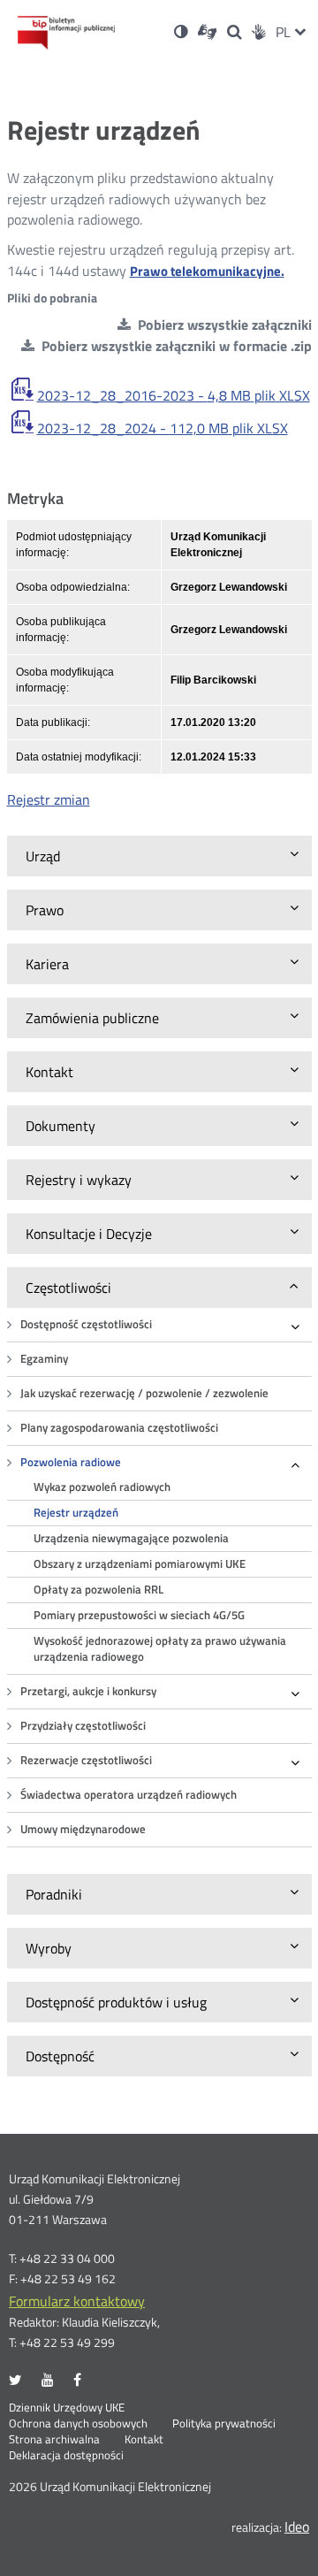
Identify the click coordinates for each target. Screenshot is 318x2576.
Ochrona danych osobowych (78, 2424)
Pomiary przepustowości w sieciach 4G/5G (139, 1615)
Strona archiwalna (54, 2440)
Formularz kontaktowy (77, 2301)
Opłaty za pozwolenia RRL (98, 1590)
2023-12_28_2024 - (163, 428)
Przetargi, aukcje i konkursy (88, 1691)
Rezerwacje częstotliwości (86, 1760)
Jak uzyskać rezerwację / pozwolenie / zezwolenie (144, 1393)
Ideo (297, 2526)
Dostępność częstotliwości (86, 1324)
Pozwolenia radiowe (71, 1462)
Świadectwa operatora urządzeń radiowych (129, 1795)
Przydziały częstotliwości (83, 1726)
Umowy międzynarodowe (83, 1829)
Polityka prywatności (224, 2424)
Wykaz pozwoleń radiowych (102, 1487)
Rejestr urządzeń (76, 1513)
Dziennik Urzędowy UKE (67, 2408)
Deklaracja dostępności (66, 2456)
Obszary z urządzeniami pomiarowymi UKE (140, 1564)
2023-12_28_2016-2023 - (174, 395)
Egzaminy (44, 1359)
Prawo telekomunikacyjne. (207, 271)
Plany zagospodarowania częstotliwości (119, 1428)
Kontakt (144, 2440)
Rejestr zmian (49, 799)
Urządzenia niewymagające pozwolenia (131, 1538)
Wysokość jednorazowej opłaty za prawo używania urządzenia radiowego (160, 1649)
